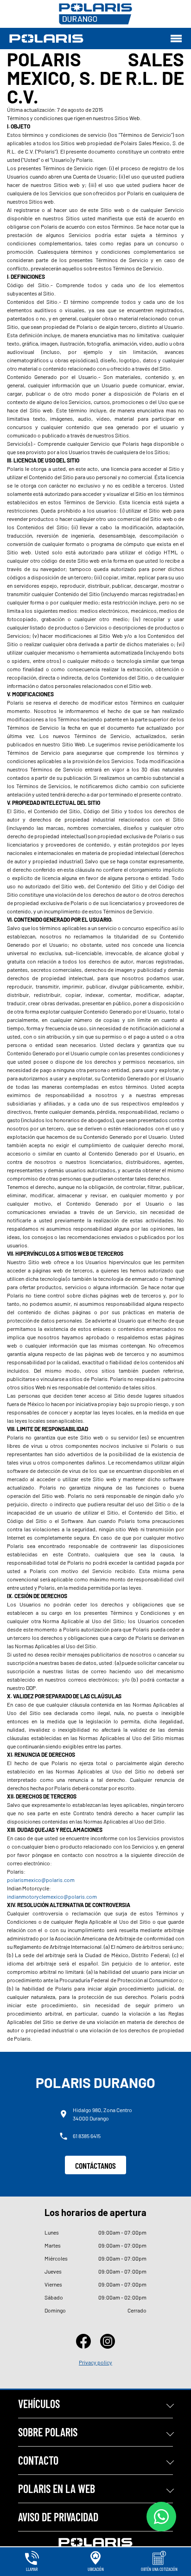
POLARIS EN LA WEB (57, 2489)
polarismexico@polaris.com (41, 1880)
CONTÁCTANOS (95, 2165)
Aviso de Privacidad (58, 2517)
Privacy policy (95, 2362)
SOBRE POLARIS (48, 2432)
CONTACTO (38, 2460)
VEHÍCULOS (39, 2404)
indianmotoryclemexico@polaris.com (52, 1896)
